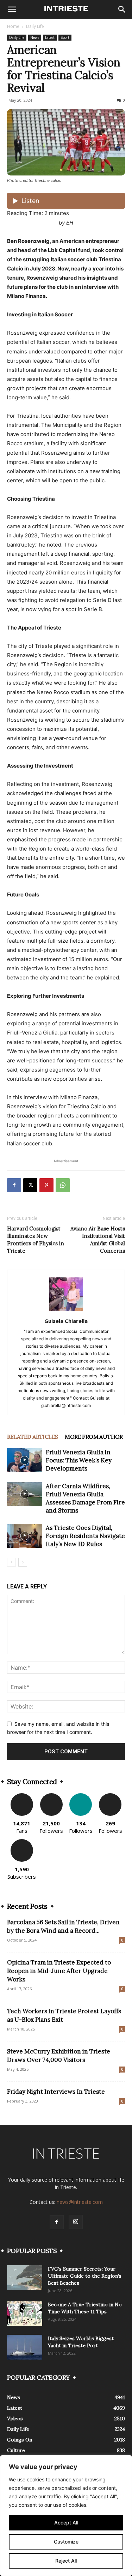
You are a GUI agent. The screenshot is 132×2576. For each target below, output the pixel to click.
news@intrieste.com (80, 2202)
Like (22, 1796)
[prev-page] (11, 1562)
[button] (12, 10)
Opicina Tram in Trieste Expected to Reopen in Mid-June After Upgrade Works (59, 1971)
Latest (50, 37)
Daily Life (35, 26)
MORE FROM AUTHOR (94, 1437)
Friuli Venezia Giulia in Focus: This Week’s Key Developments (79, 1460)
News (35, 37)
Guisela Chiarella (66, 1321)
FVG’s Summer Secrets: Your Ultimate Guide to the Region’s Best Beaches (85, 2276)
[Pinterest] (46, 1185)
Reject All (66, 2561)
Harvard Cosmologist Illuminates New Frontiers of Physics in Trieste (36, 1240)
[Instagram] (76, 2222)
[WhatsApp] (63, 1185)
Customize (66, 2542)
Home (13, 26)
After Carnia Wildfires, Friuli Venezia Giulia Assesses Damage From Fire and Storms (85, 1498)
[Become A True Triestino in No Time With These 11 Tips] (25, 2313)
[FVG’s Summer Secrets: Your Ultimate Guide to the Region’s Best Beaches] (25, 2278)
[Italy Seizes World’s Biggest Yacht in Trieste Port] (25, 2347)
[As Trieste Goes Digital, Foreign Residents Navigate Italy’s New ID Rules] (25, 1536)
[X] (30, 1185)
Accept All (66, 2523)
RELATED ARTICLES (32, 1437)
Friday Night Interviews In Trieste (56, 2092)
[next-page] (23, 1562)
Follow (51, 1796)
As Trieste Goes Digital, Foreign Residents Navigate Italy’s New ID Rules (85, 1536)
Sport (65, 37)
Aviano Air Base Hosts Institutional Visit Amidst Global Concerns (98, 1240)
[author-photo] (66, 1311)
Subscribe (22, 1842)
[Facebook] (14, 1185)
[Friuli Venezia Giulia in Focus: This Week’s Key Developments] (25, 1460)
